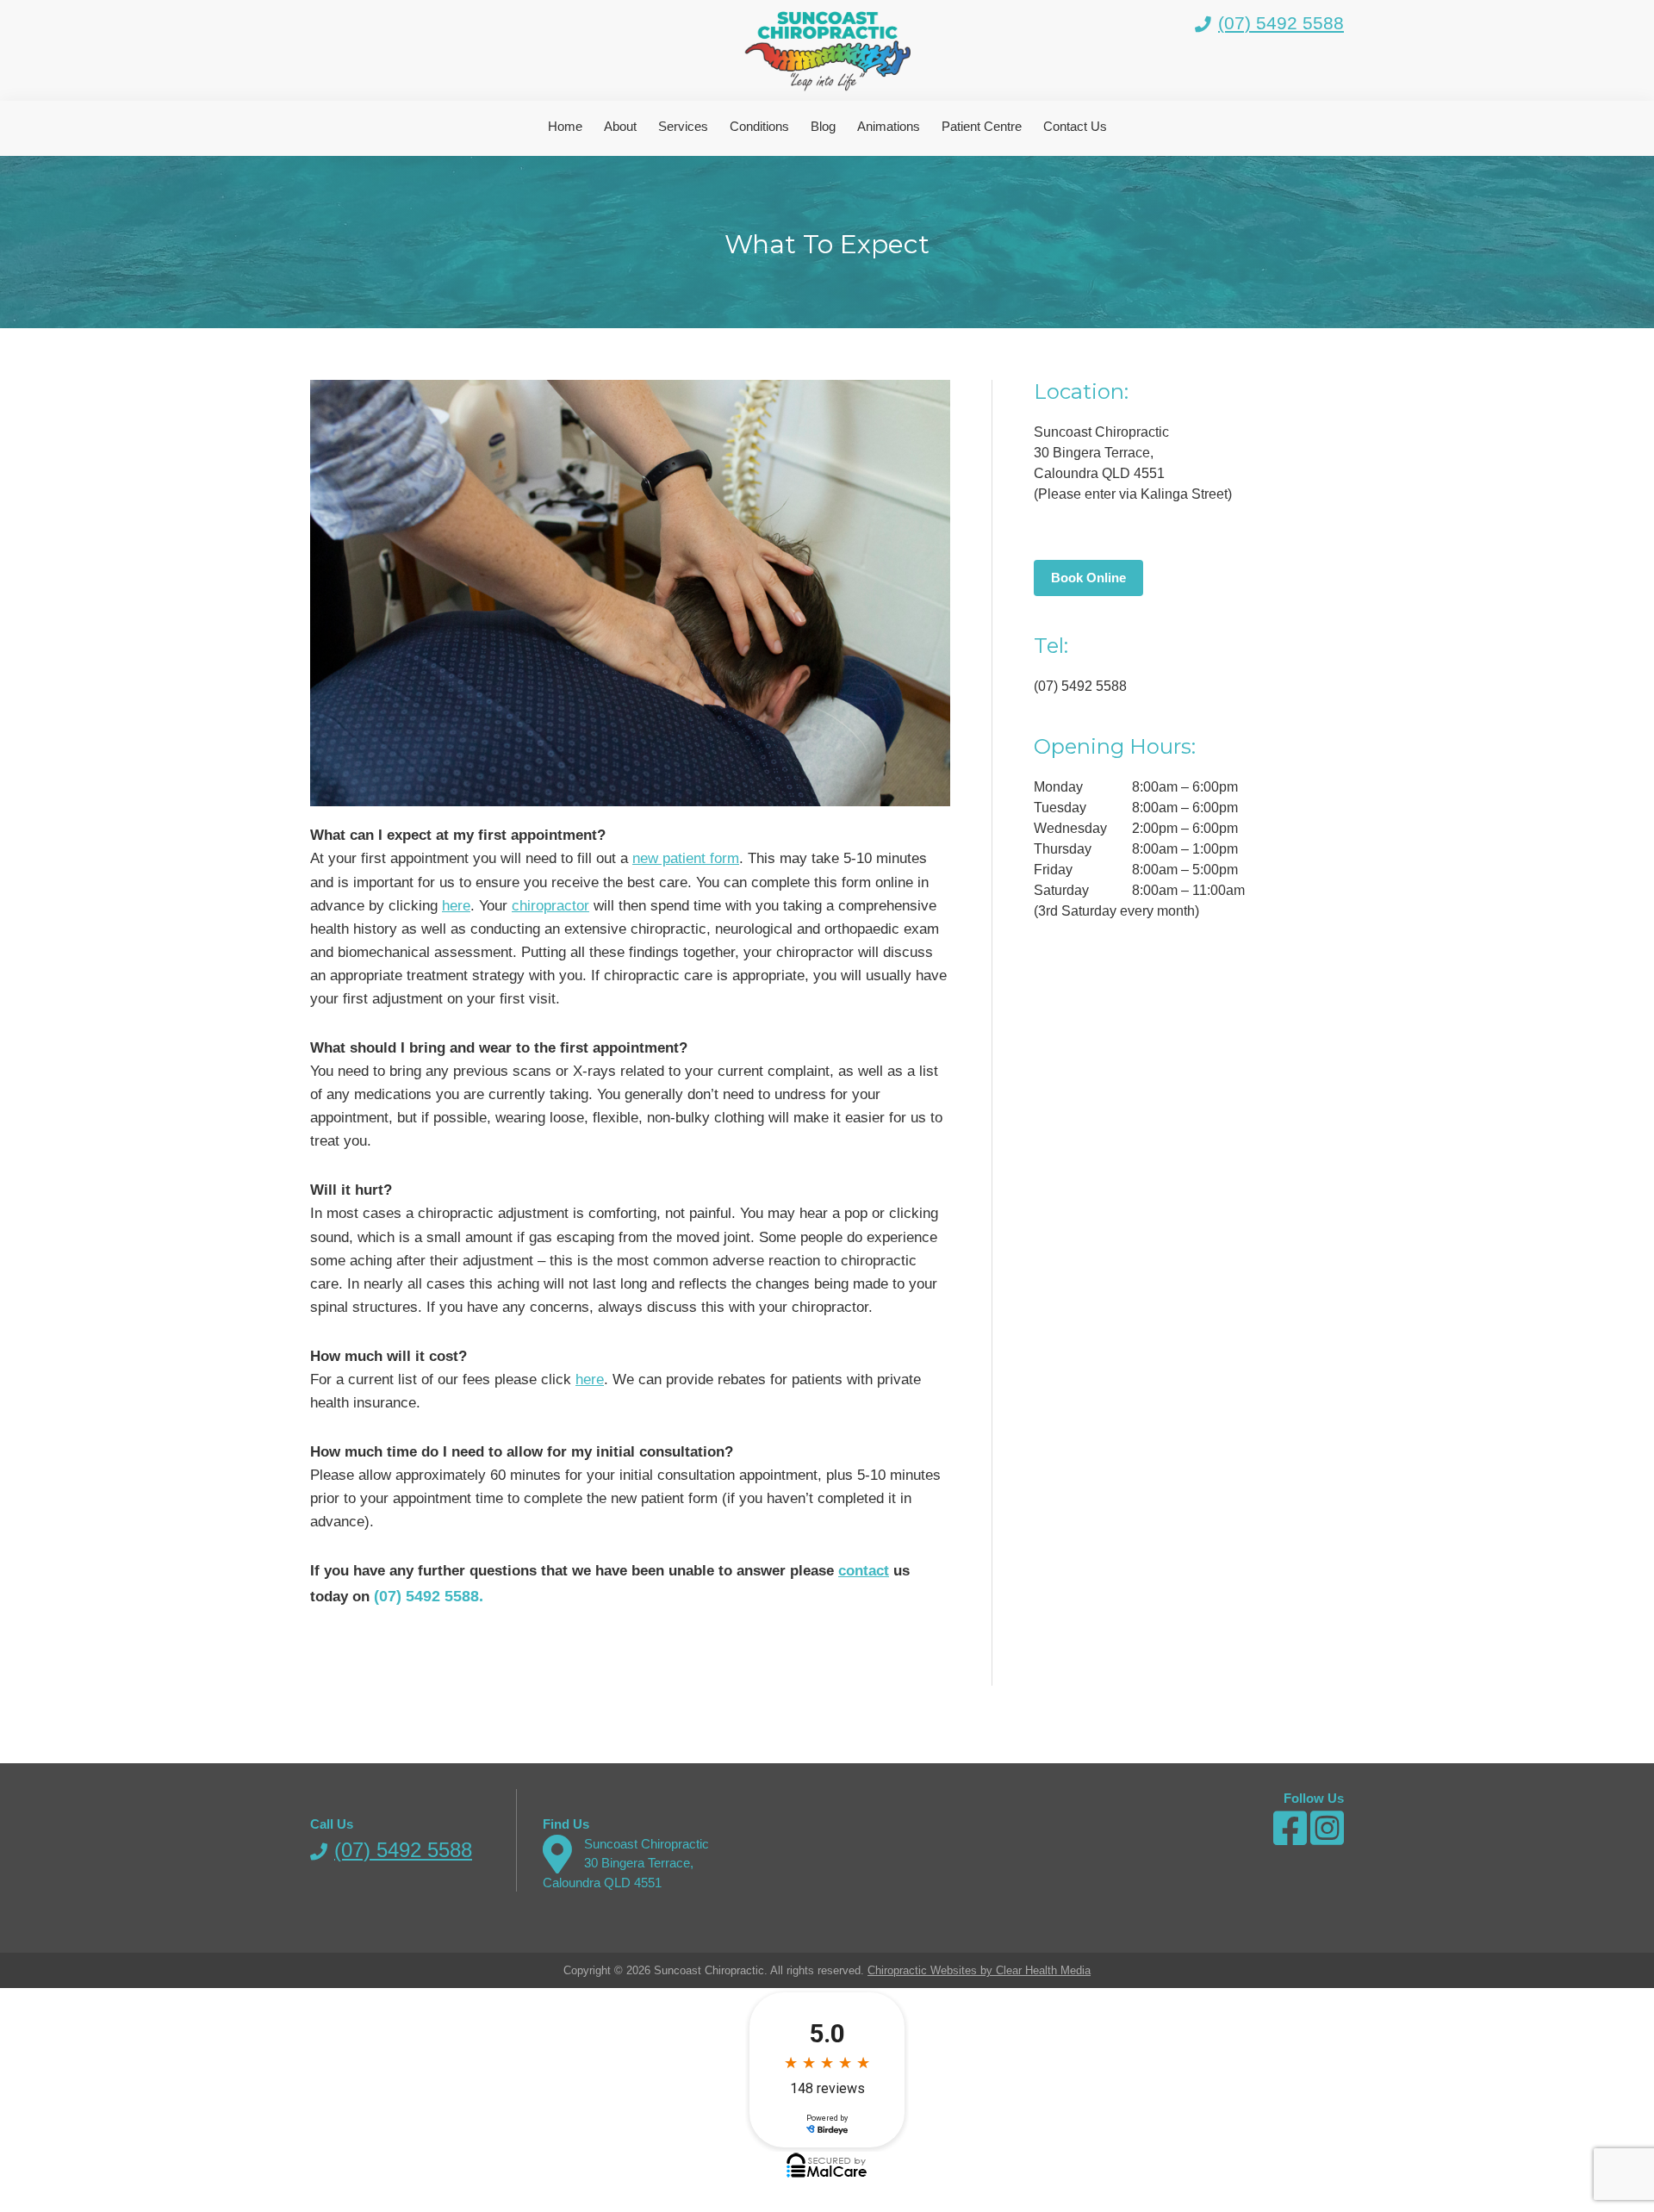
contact (864, 1571)
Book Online (1088, 578)
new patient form (686, 858)
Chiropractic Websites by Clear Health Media (979, 1970)
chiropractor (550, 906)
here (456, 906)
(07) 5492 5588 (1281, 23)
